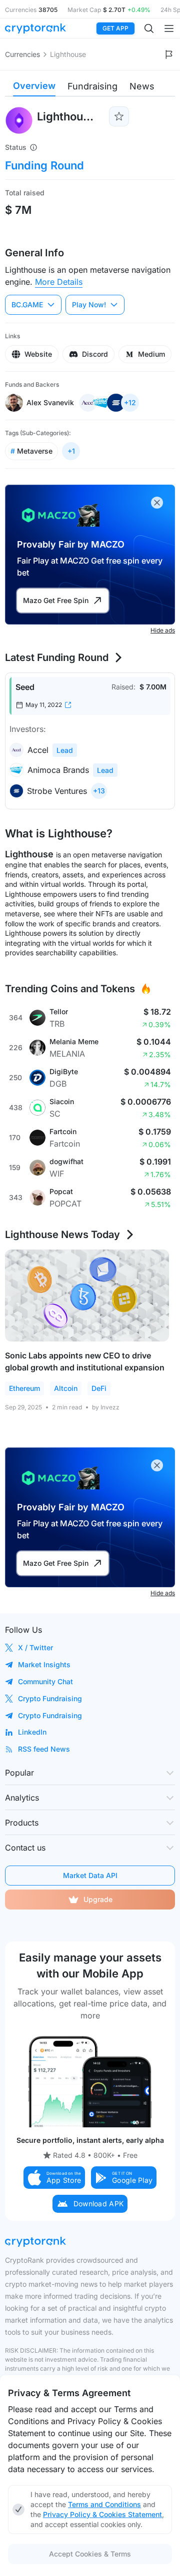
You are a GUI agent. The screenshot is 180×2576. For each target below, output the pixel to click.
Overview (34, 86)
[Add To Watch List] (119, 116)
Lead (65, 750)
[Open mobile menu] (169, 28)
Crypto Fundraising (50, 1698)
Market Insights (44, 1664)
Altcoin (66, 1388)
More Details (59, 282)
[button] (54, 2178)
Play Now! (89, 305)
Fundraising (92, 86)
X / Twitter (35, 1647)
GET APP (115, 28)
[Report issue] (169, 54)
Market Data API (90, 1875)
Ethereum (24, 1388)
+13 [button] (99, 791)
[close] (157, 503)
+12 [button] (130, 402)
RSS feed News (44, 1749)
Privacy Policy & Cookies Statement (102, 2514)
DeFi (99, 1388)
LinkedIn (32, 1732)
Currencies (22, 54)
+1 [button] (71, 451)
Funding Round (44, 165)
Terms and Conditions (104, 2504)
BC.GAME (27, 305)
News (142, 86)
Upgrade (98, 1899)
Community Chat (45, 1681)
